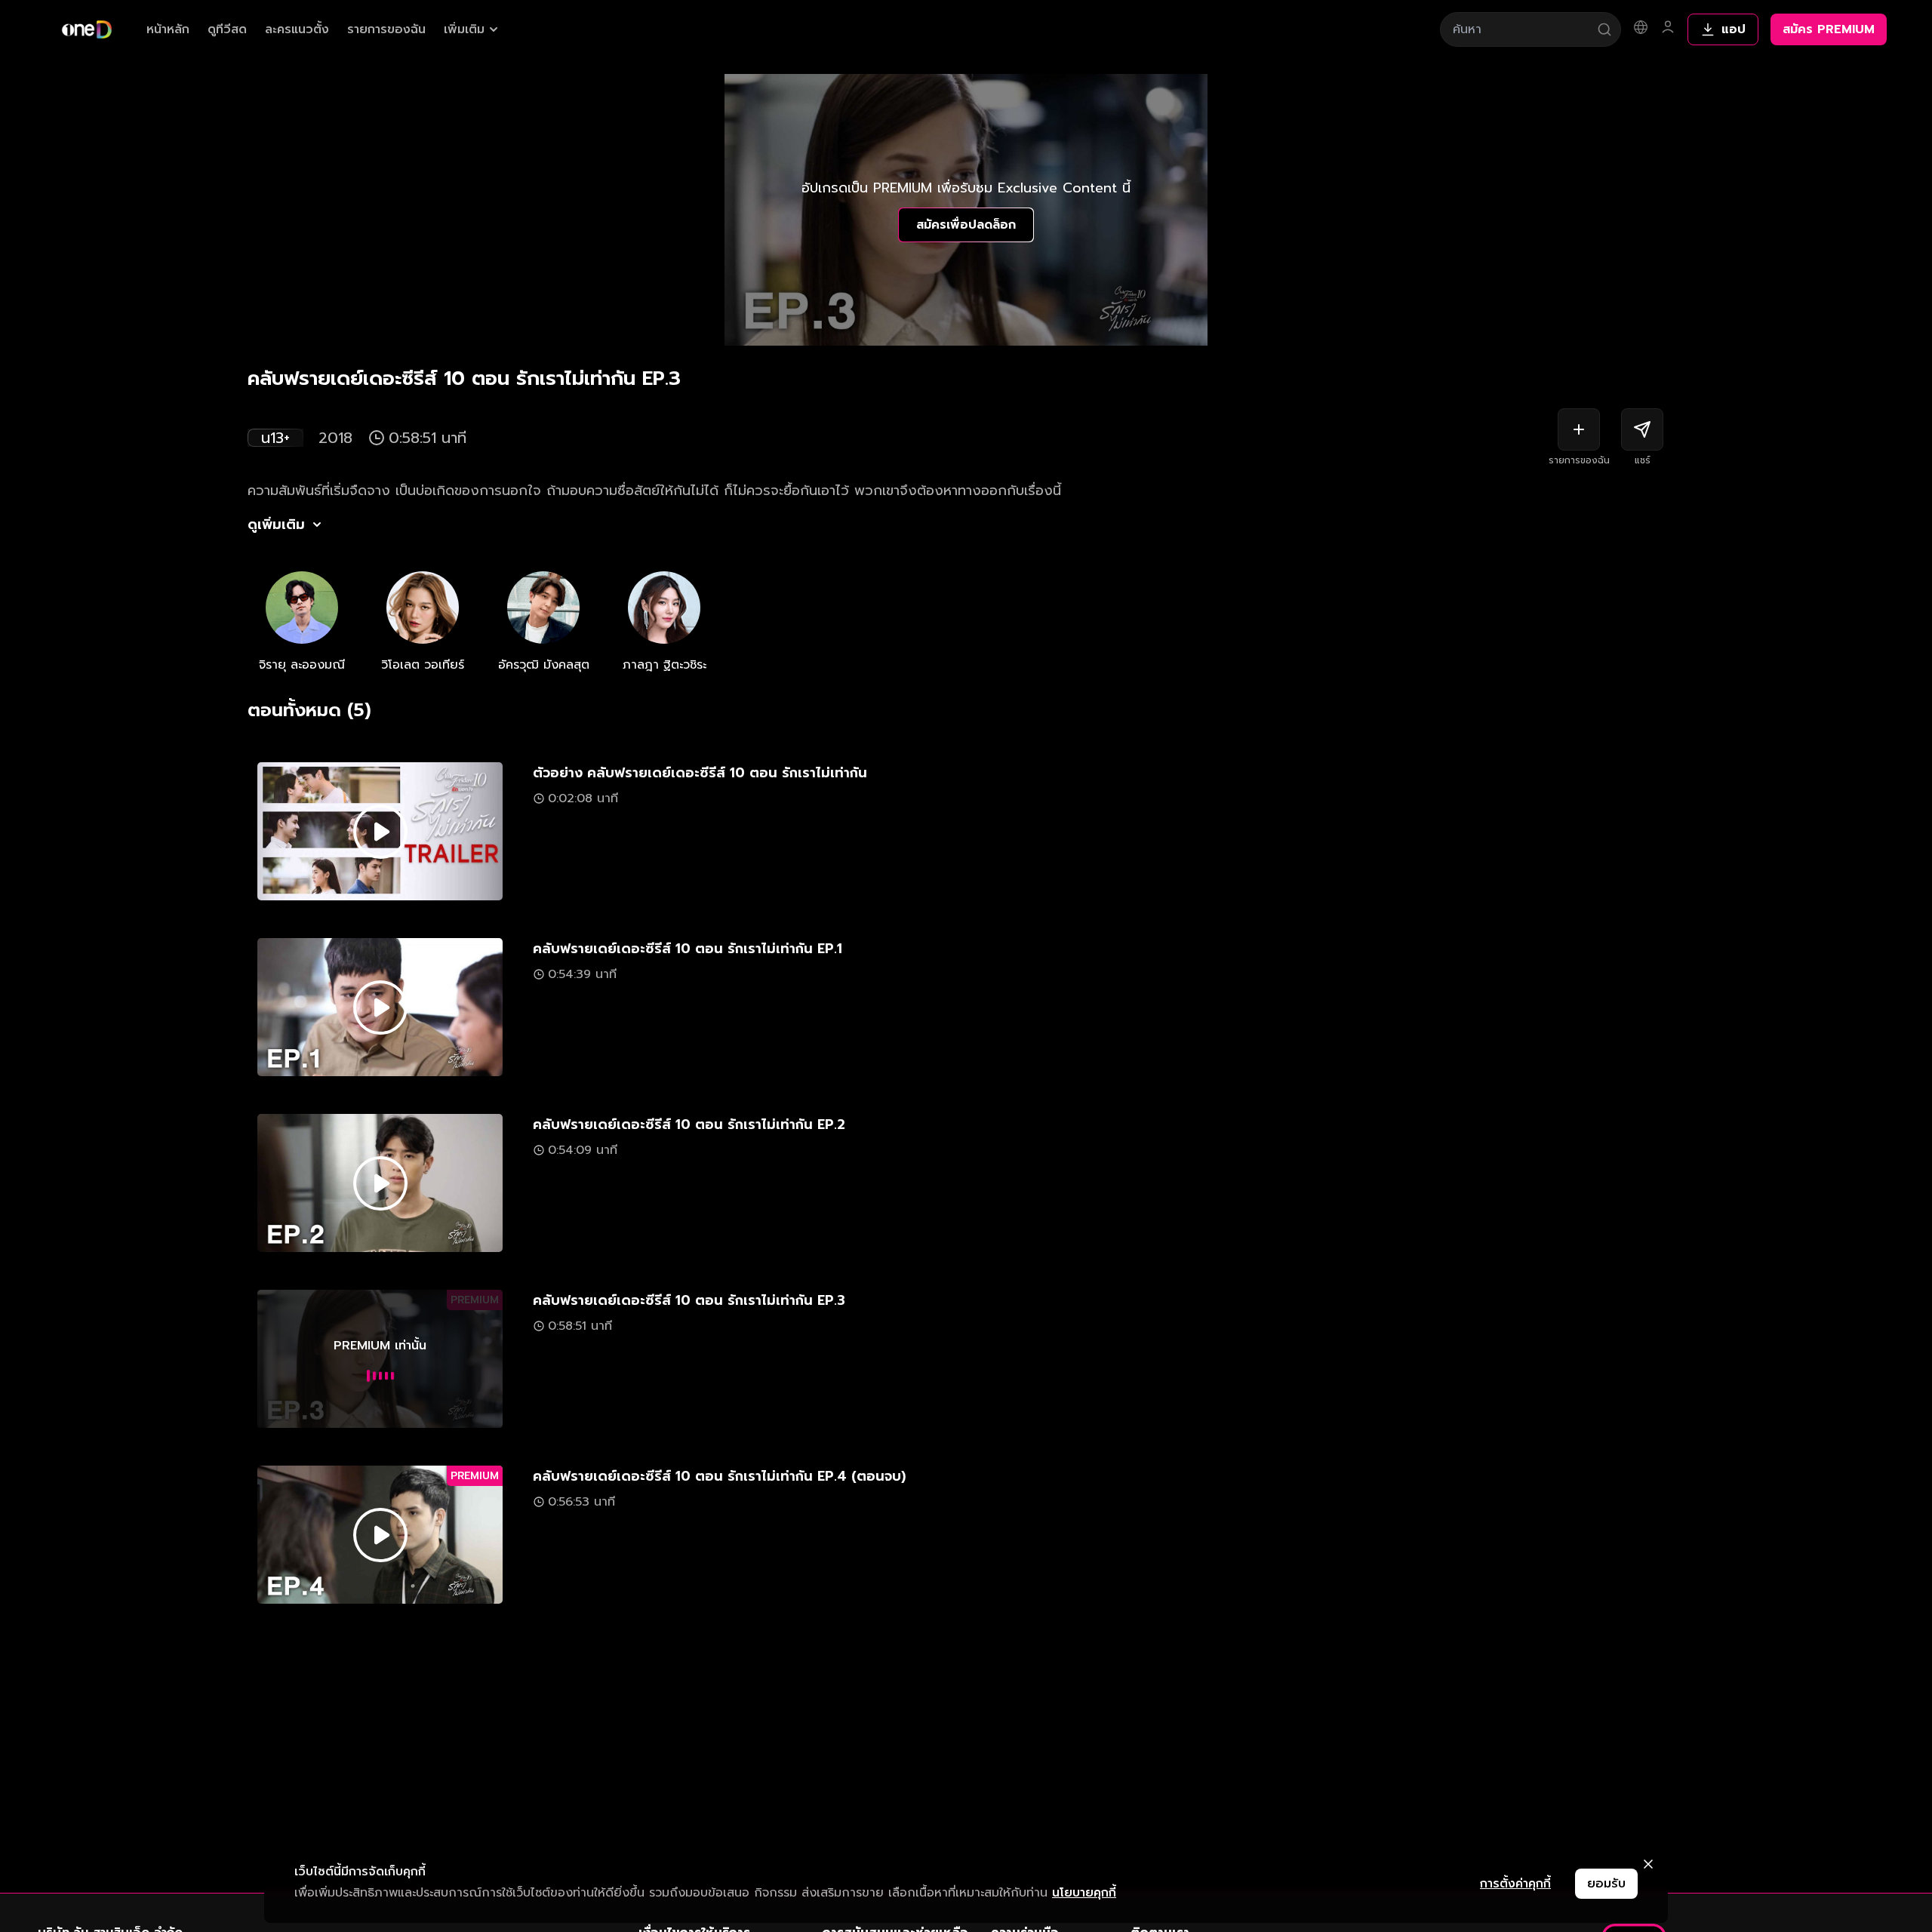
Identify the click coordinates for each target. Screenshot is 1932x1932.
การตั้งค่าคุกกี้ (1515, 1884)
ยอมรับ (1606, 1884)
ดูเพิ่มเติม (276, 525)
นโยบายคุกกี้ (1084, 1893)
